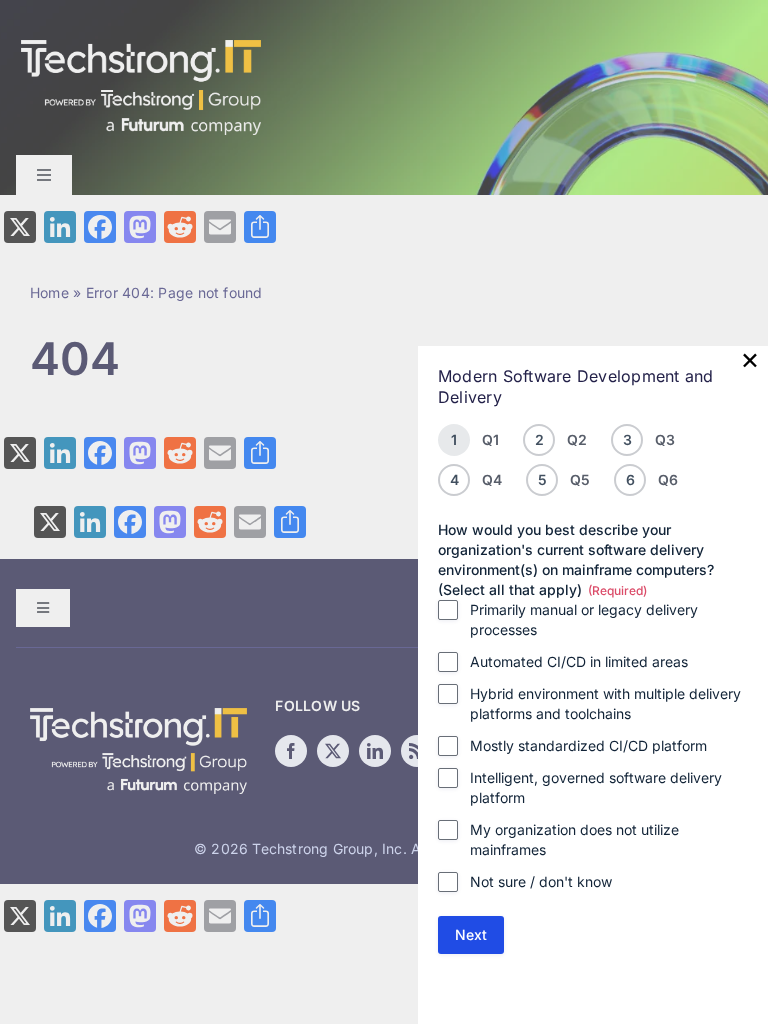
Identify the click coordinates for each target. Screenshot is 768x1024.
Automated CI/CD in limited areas (579, 661)
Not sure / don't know (541, 881)
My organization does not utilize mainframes (574, 839)
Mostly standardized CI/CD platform (588, 745)
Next (471, 934)
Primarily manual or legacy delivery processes (584, 619)
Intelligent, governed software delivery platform (596, 787)
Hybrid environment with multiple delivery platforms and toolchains (605, 703)
